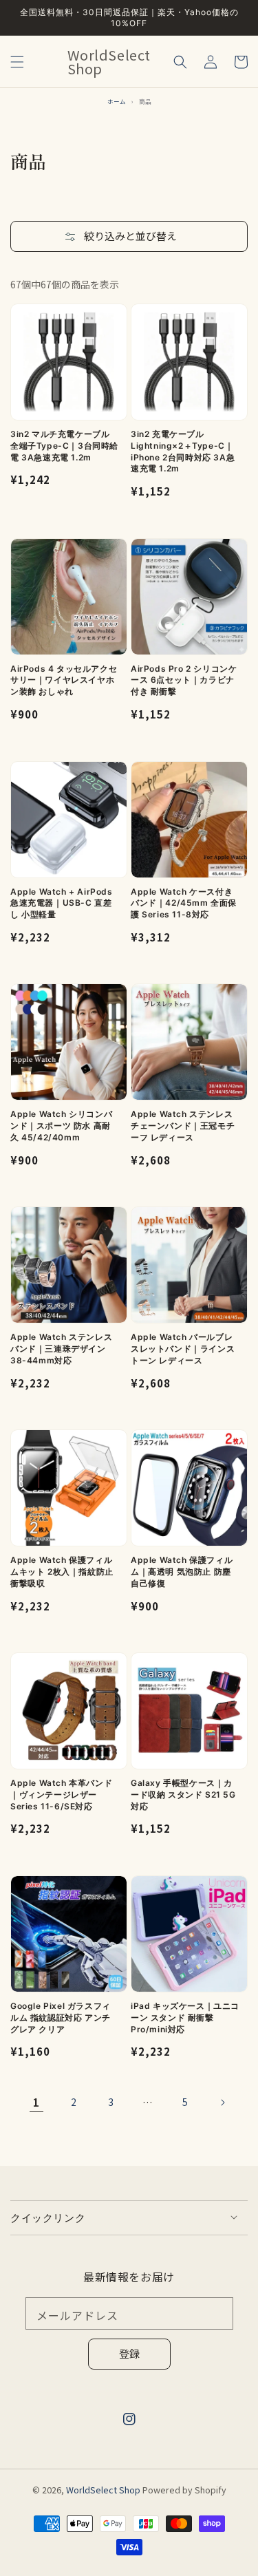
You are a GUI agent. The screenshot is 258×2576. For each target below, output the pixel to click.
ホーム (117, 101)
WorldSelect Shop (103, 2490)
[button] (17, 62)
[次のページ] (222, 2103)
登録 (129, 2353)
